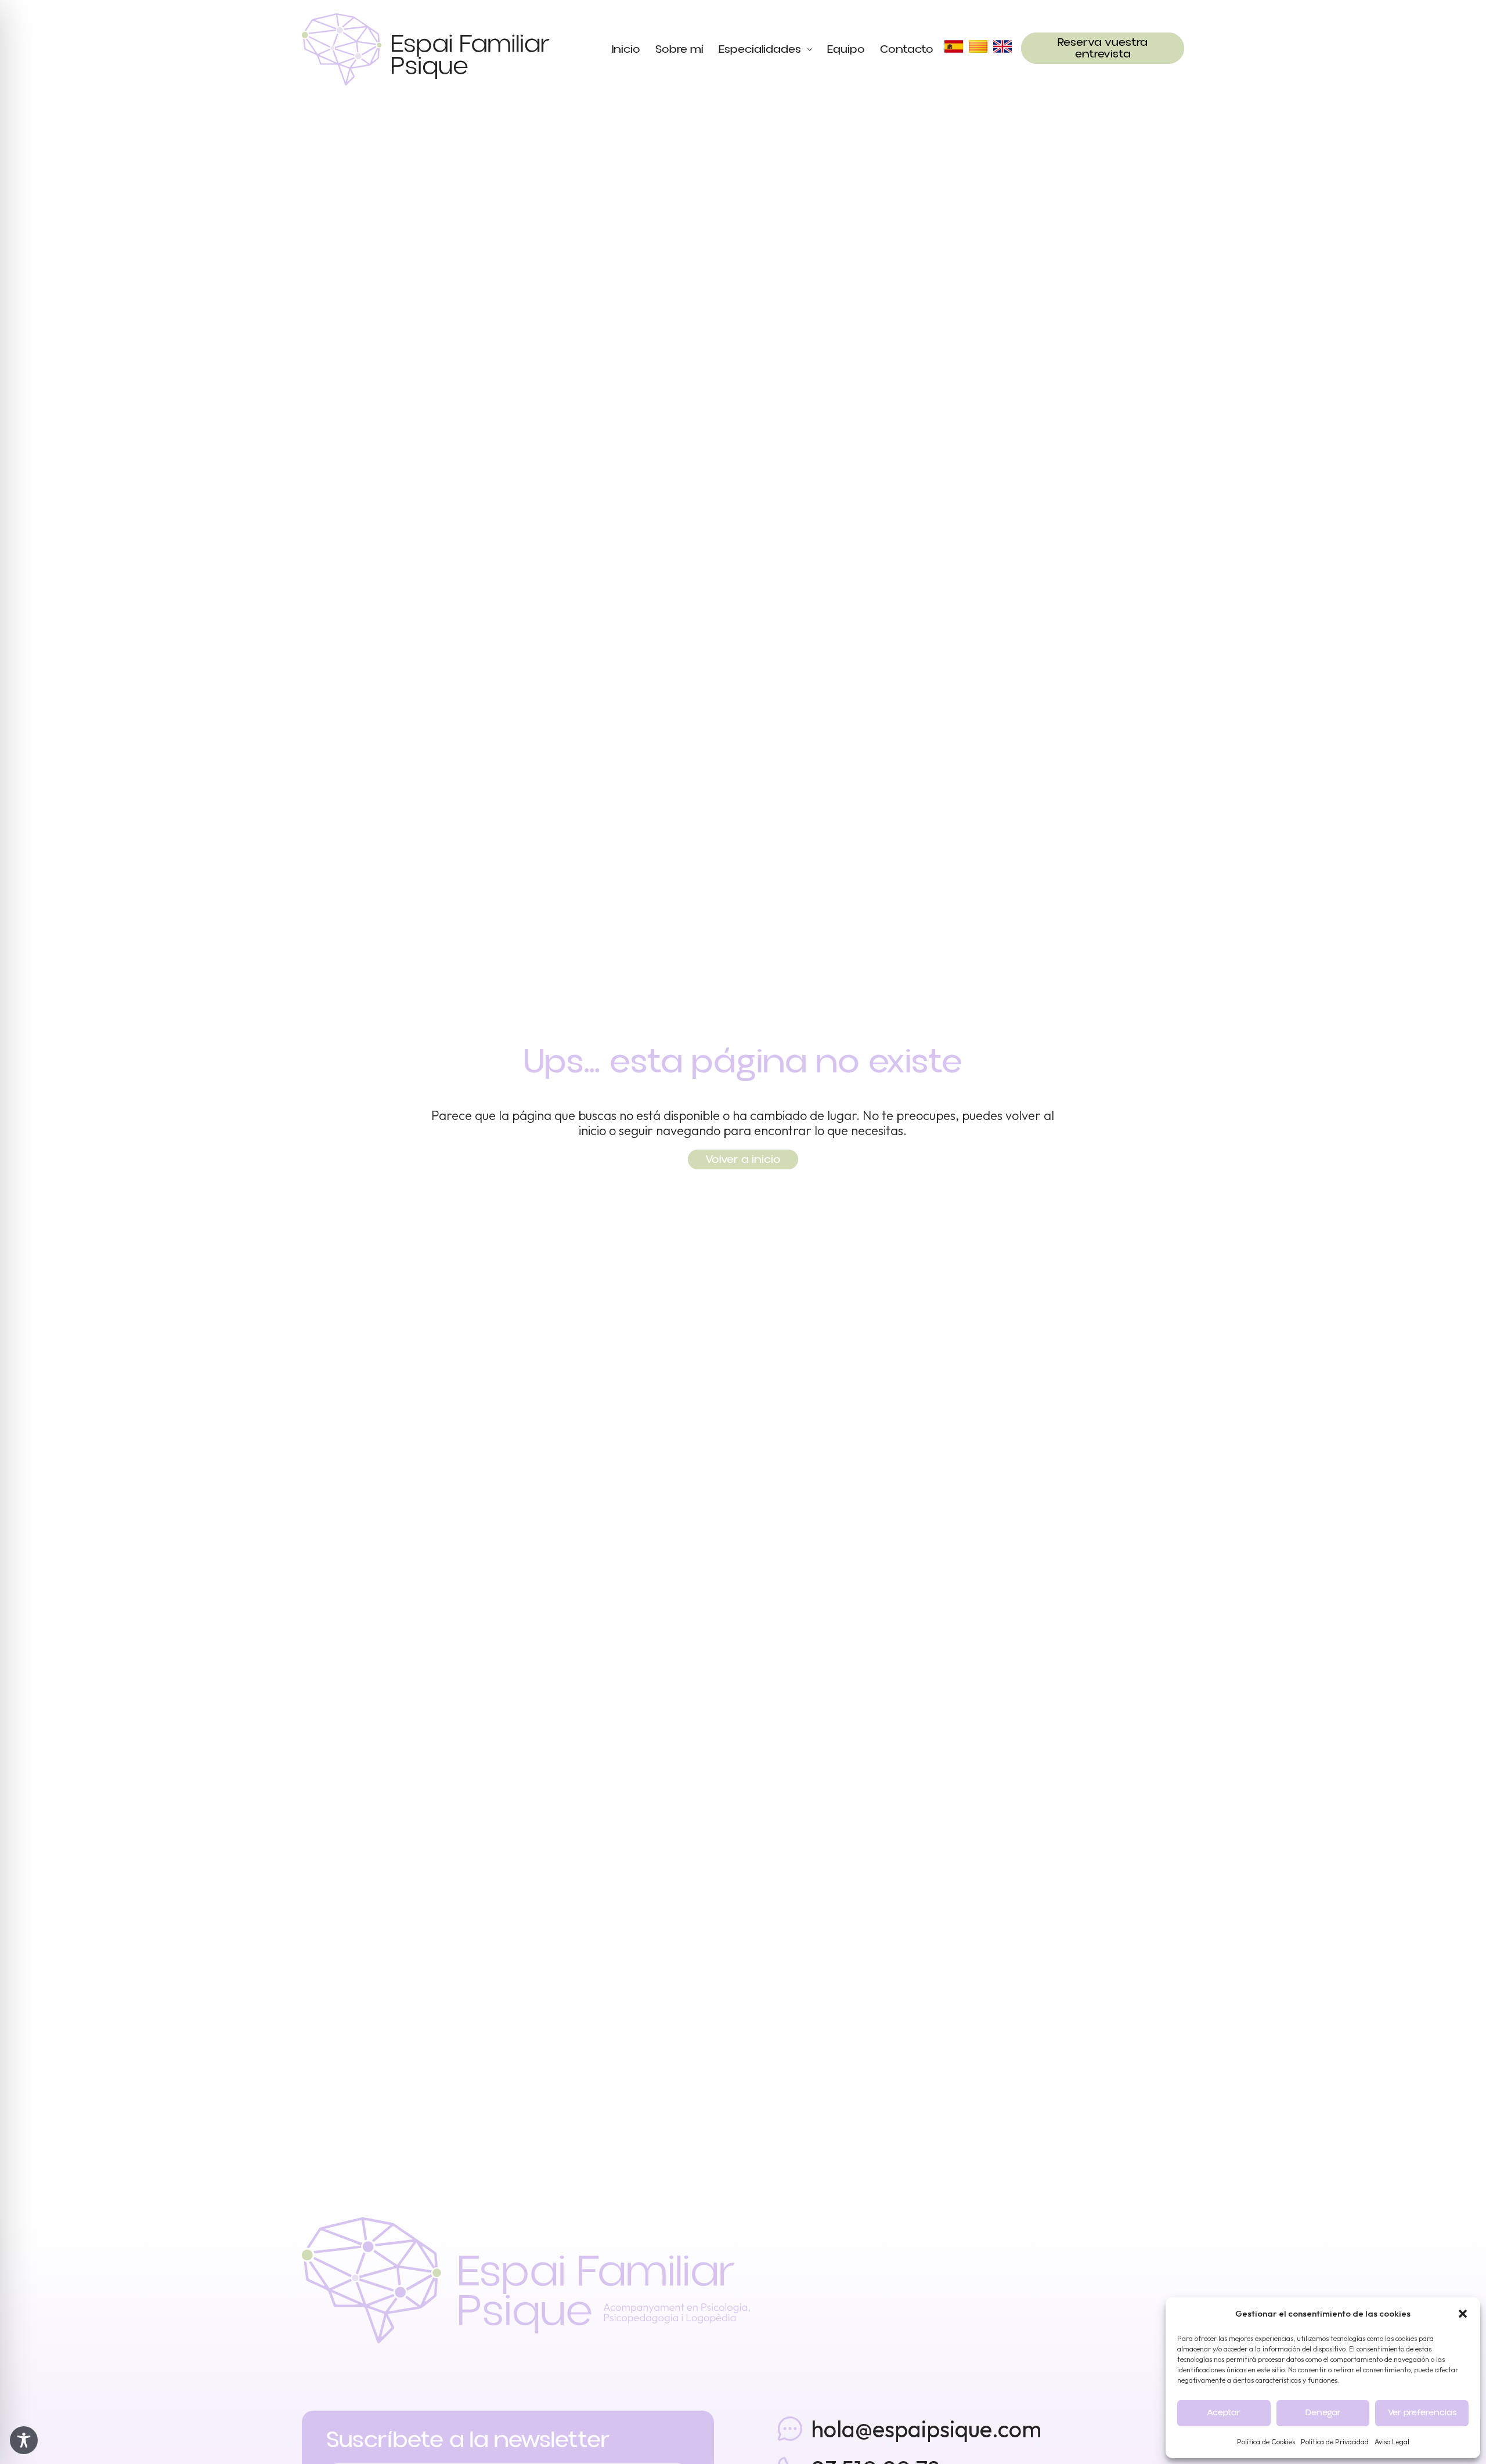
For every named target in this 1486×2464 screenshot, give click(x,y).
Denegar (1323, 2413)
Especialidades (760, 49)
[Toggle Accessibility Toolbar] (24, 2440)
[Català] (978, 46)
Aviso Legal (1392, 2442)
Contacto (907, 49)
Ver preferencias (1422, 2413)
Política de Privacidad (1335, 2442)
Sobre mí (679, 49)
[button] (1463, 2314)
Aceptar (1224, 2413)
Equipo (846, 49)
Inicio (626, 49)
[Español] (954, 46)
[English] (1002, 46)
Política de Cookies (1266, 2442)
